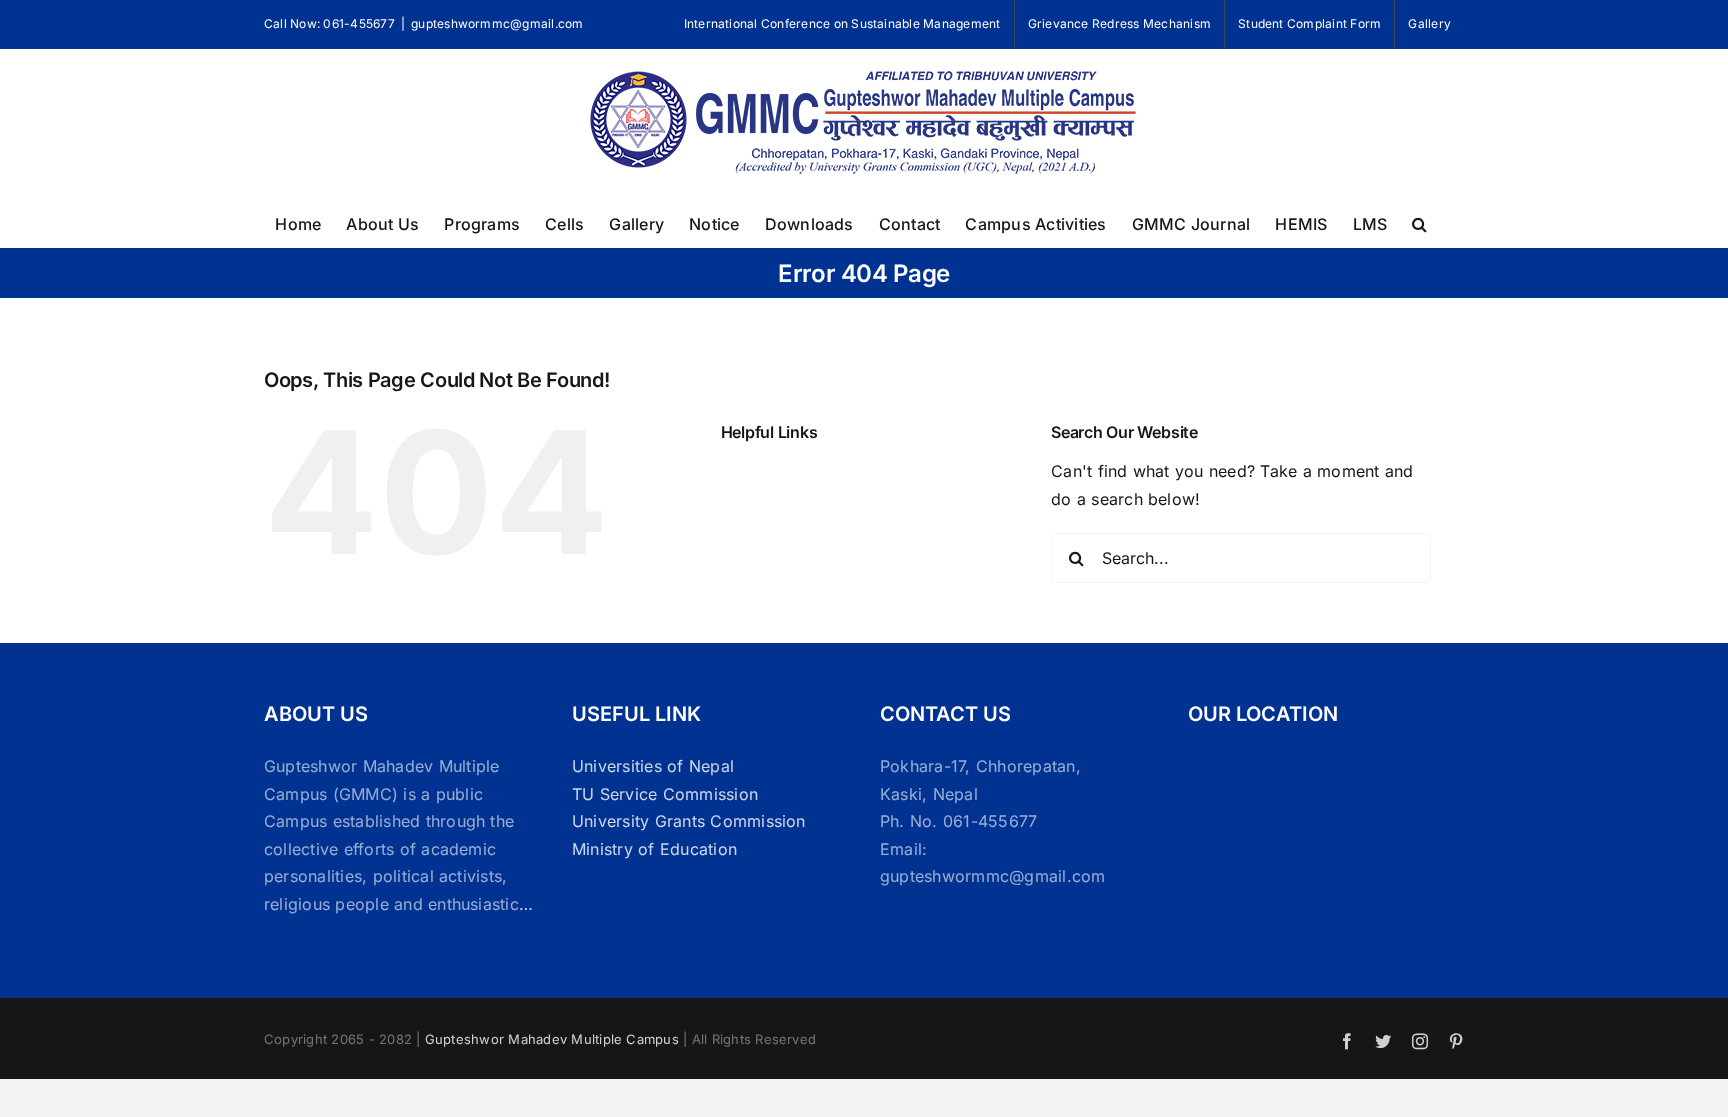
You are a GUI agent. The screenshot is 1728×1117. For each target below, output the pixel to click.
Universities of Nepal (653, 766)
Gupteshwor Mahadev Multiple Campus (552, 1039)
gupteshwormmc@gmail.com (497, 23)
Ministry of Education (654, 849)
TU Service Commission (665, 794)
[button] (1419, 222)
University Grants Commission (689, 821)
